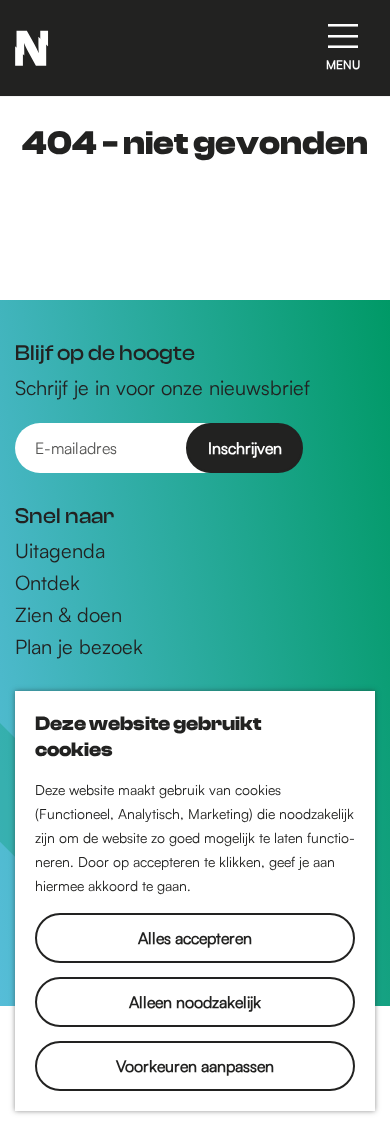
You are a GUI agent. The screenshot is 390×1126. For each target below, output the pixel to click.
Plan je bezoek (79, 647)
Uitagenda (60, 551)
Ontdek (47, 583)
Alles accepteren (195, 938)
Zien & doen (68, 615)
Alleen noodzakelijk (195, 1002)
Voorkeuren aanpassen (195, 1066)
